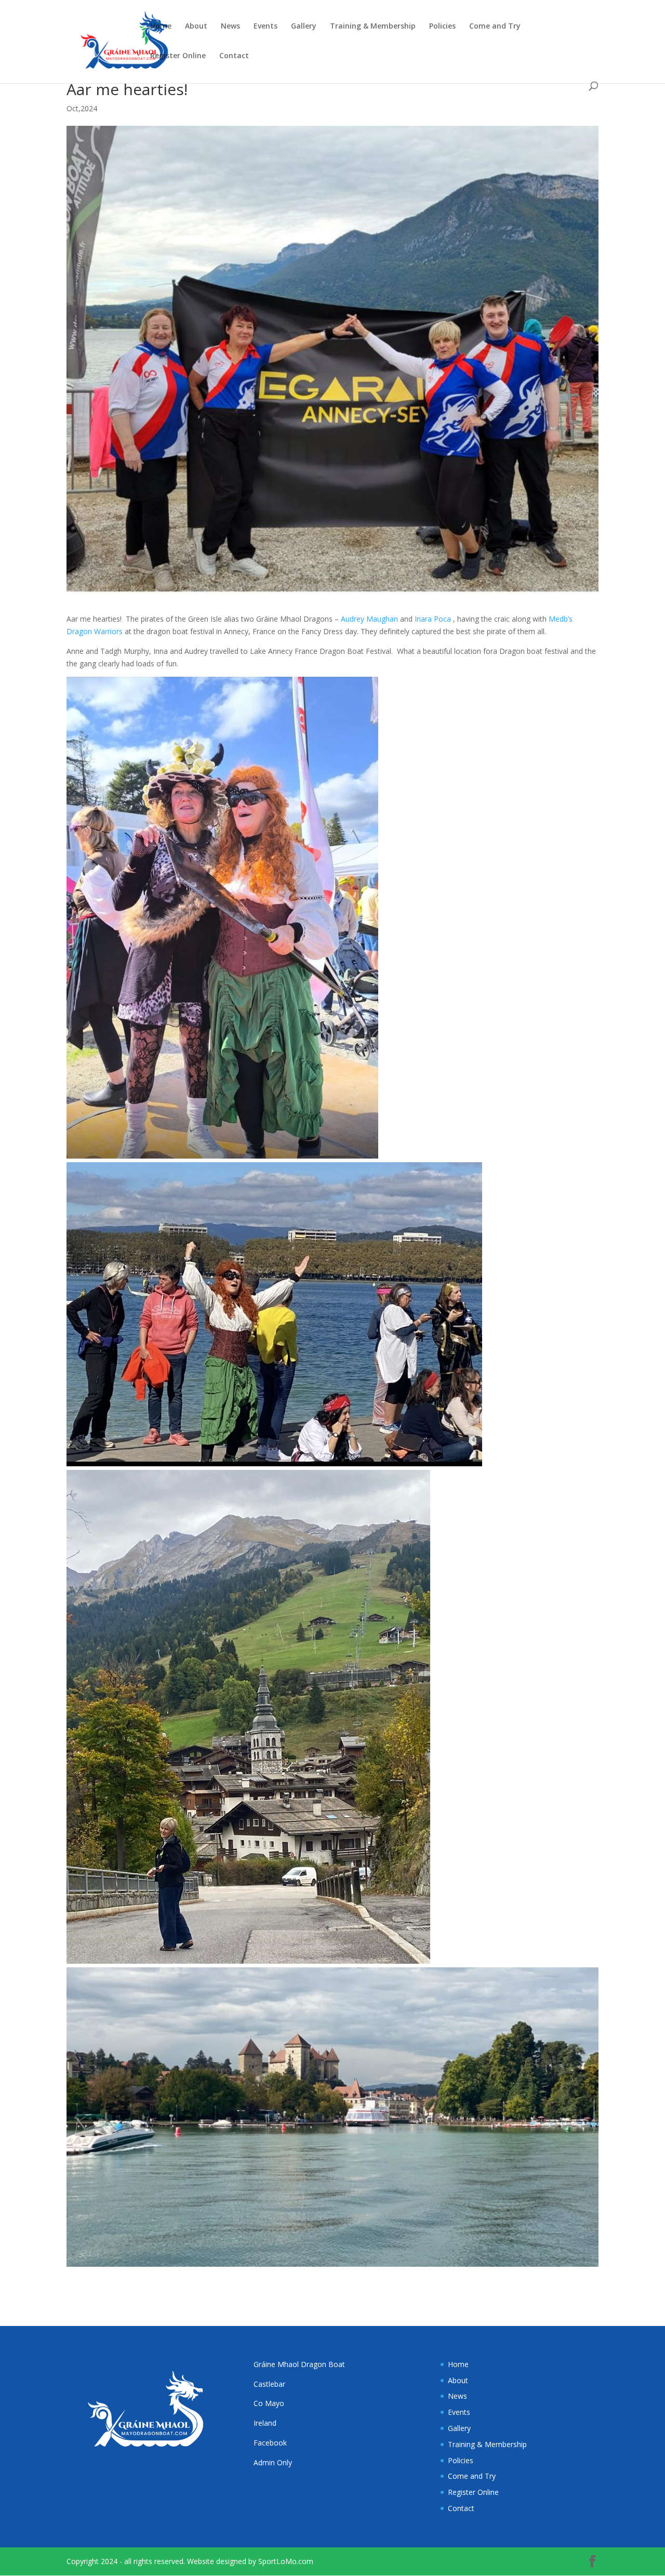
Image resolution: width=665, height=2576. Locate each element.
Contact (234, 56)
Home (161, 27)
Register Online (178, 56)
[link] (369, 619)
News (230, 27)
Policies (442, 27)
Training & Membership (373, 27)
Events (265, 27)
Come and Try (495, 27)
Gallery (304, 27)
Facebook (270, 2443)
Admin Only (273, 2462)
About (196, 27)
